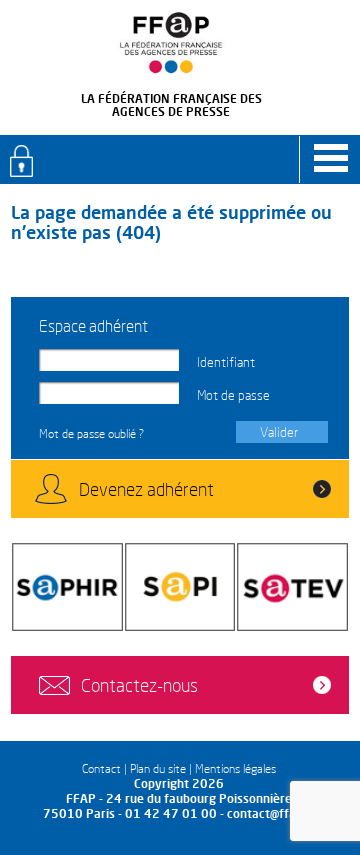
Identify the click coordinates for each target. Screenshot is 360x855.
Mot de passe (233, 395)
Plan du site (158, 768)
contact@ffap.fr (271, 813)
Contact (101, 768)
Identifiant (226, 362)
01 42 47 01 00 (171, 813)
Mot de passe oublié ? (91, 433)
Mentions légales (235, 768)
